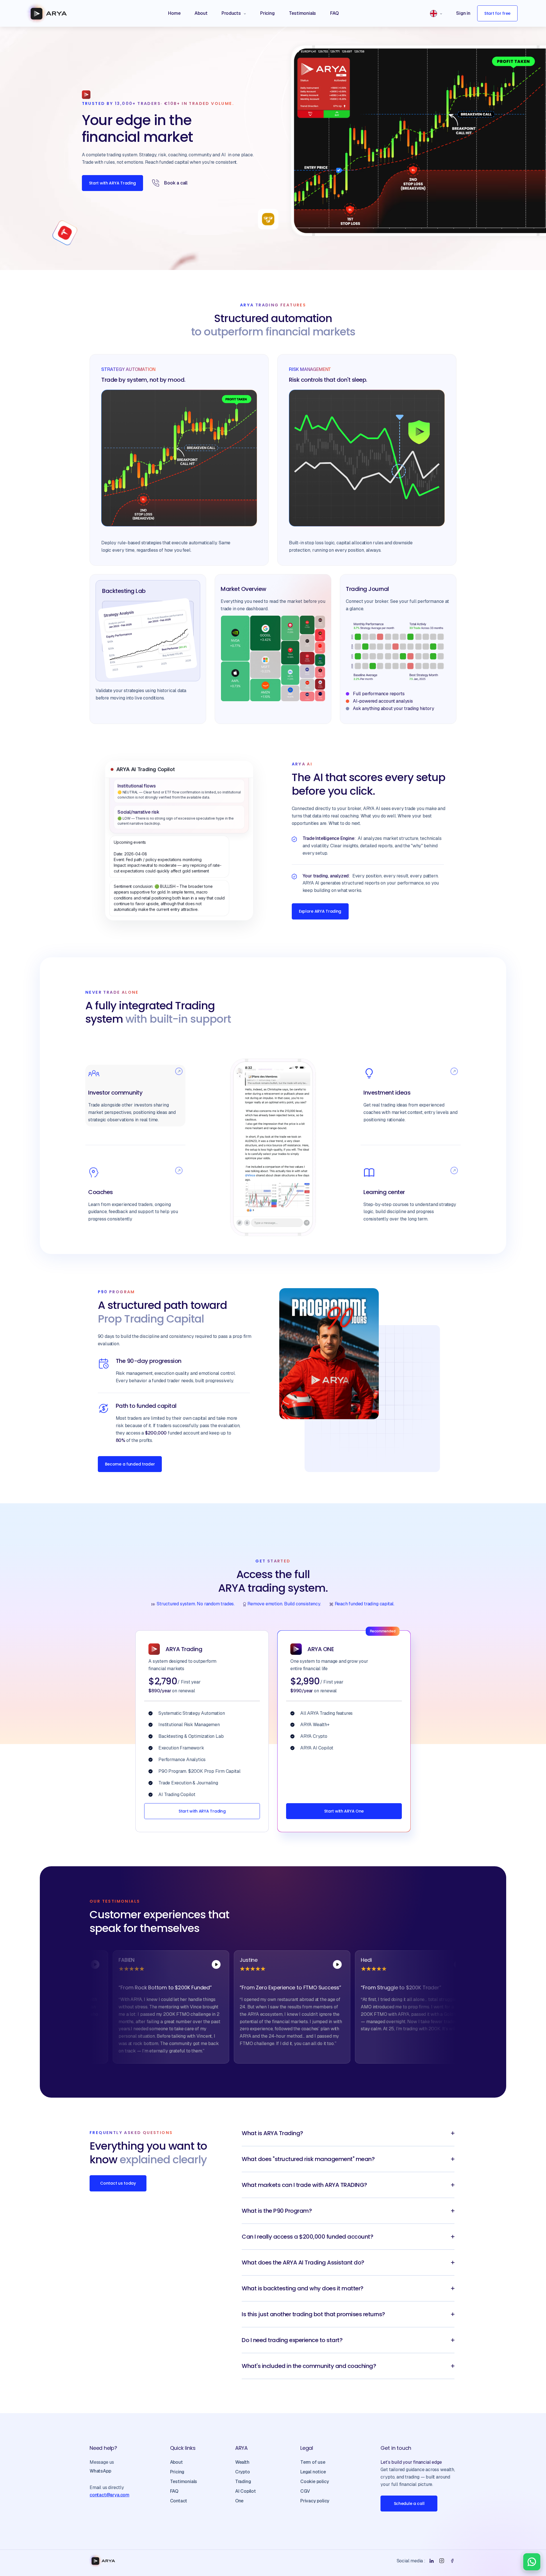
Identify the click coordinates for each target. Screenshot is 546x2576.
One (239, 2501)
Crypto (243, 2472)
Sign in (463, 13)
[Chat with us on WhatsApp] (532, 2562)
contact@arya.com (109, 2495)
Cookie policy (315, 2481)
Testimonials (184, 2481)
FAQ (174, 2491)
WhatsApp (100, 2471)
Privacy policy (315, 2501)
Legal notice (313, 2472)
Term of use (313, 2462)
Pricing (177, 2472)
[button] (234, 13)
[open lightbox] (143, 1965)
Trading (243, 2481)
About (176, 2462)
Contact (179, 2501)
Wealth (242, 2462)
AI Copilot (246, 2491)
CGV (305, 2491)
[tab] (135, 1096)
